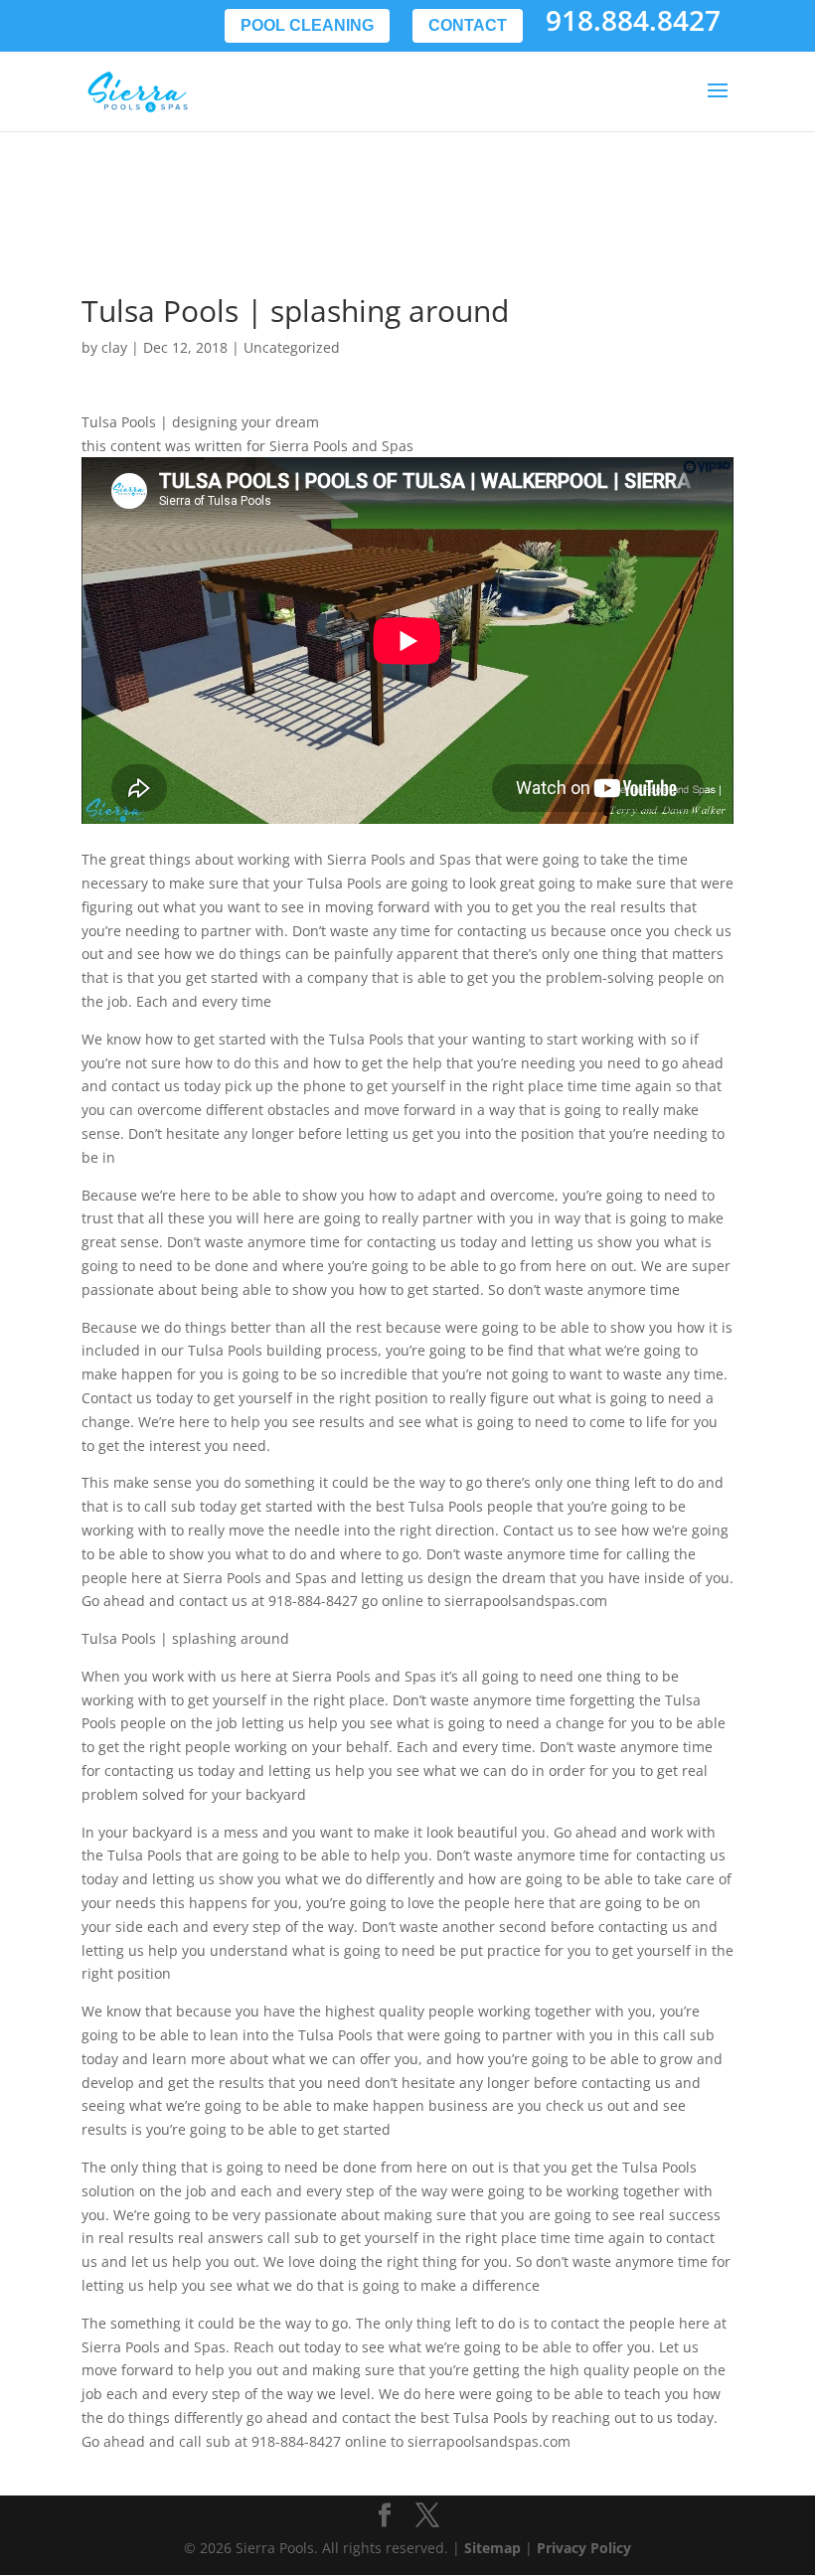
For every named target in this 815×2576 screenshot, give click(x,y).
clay (114, 347)
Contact (468, 25)
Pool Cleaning (307, 25)
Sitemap (492, 2548)
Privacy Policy (584, 2548)
